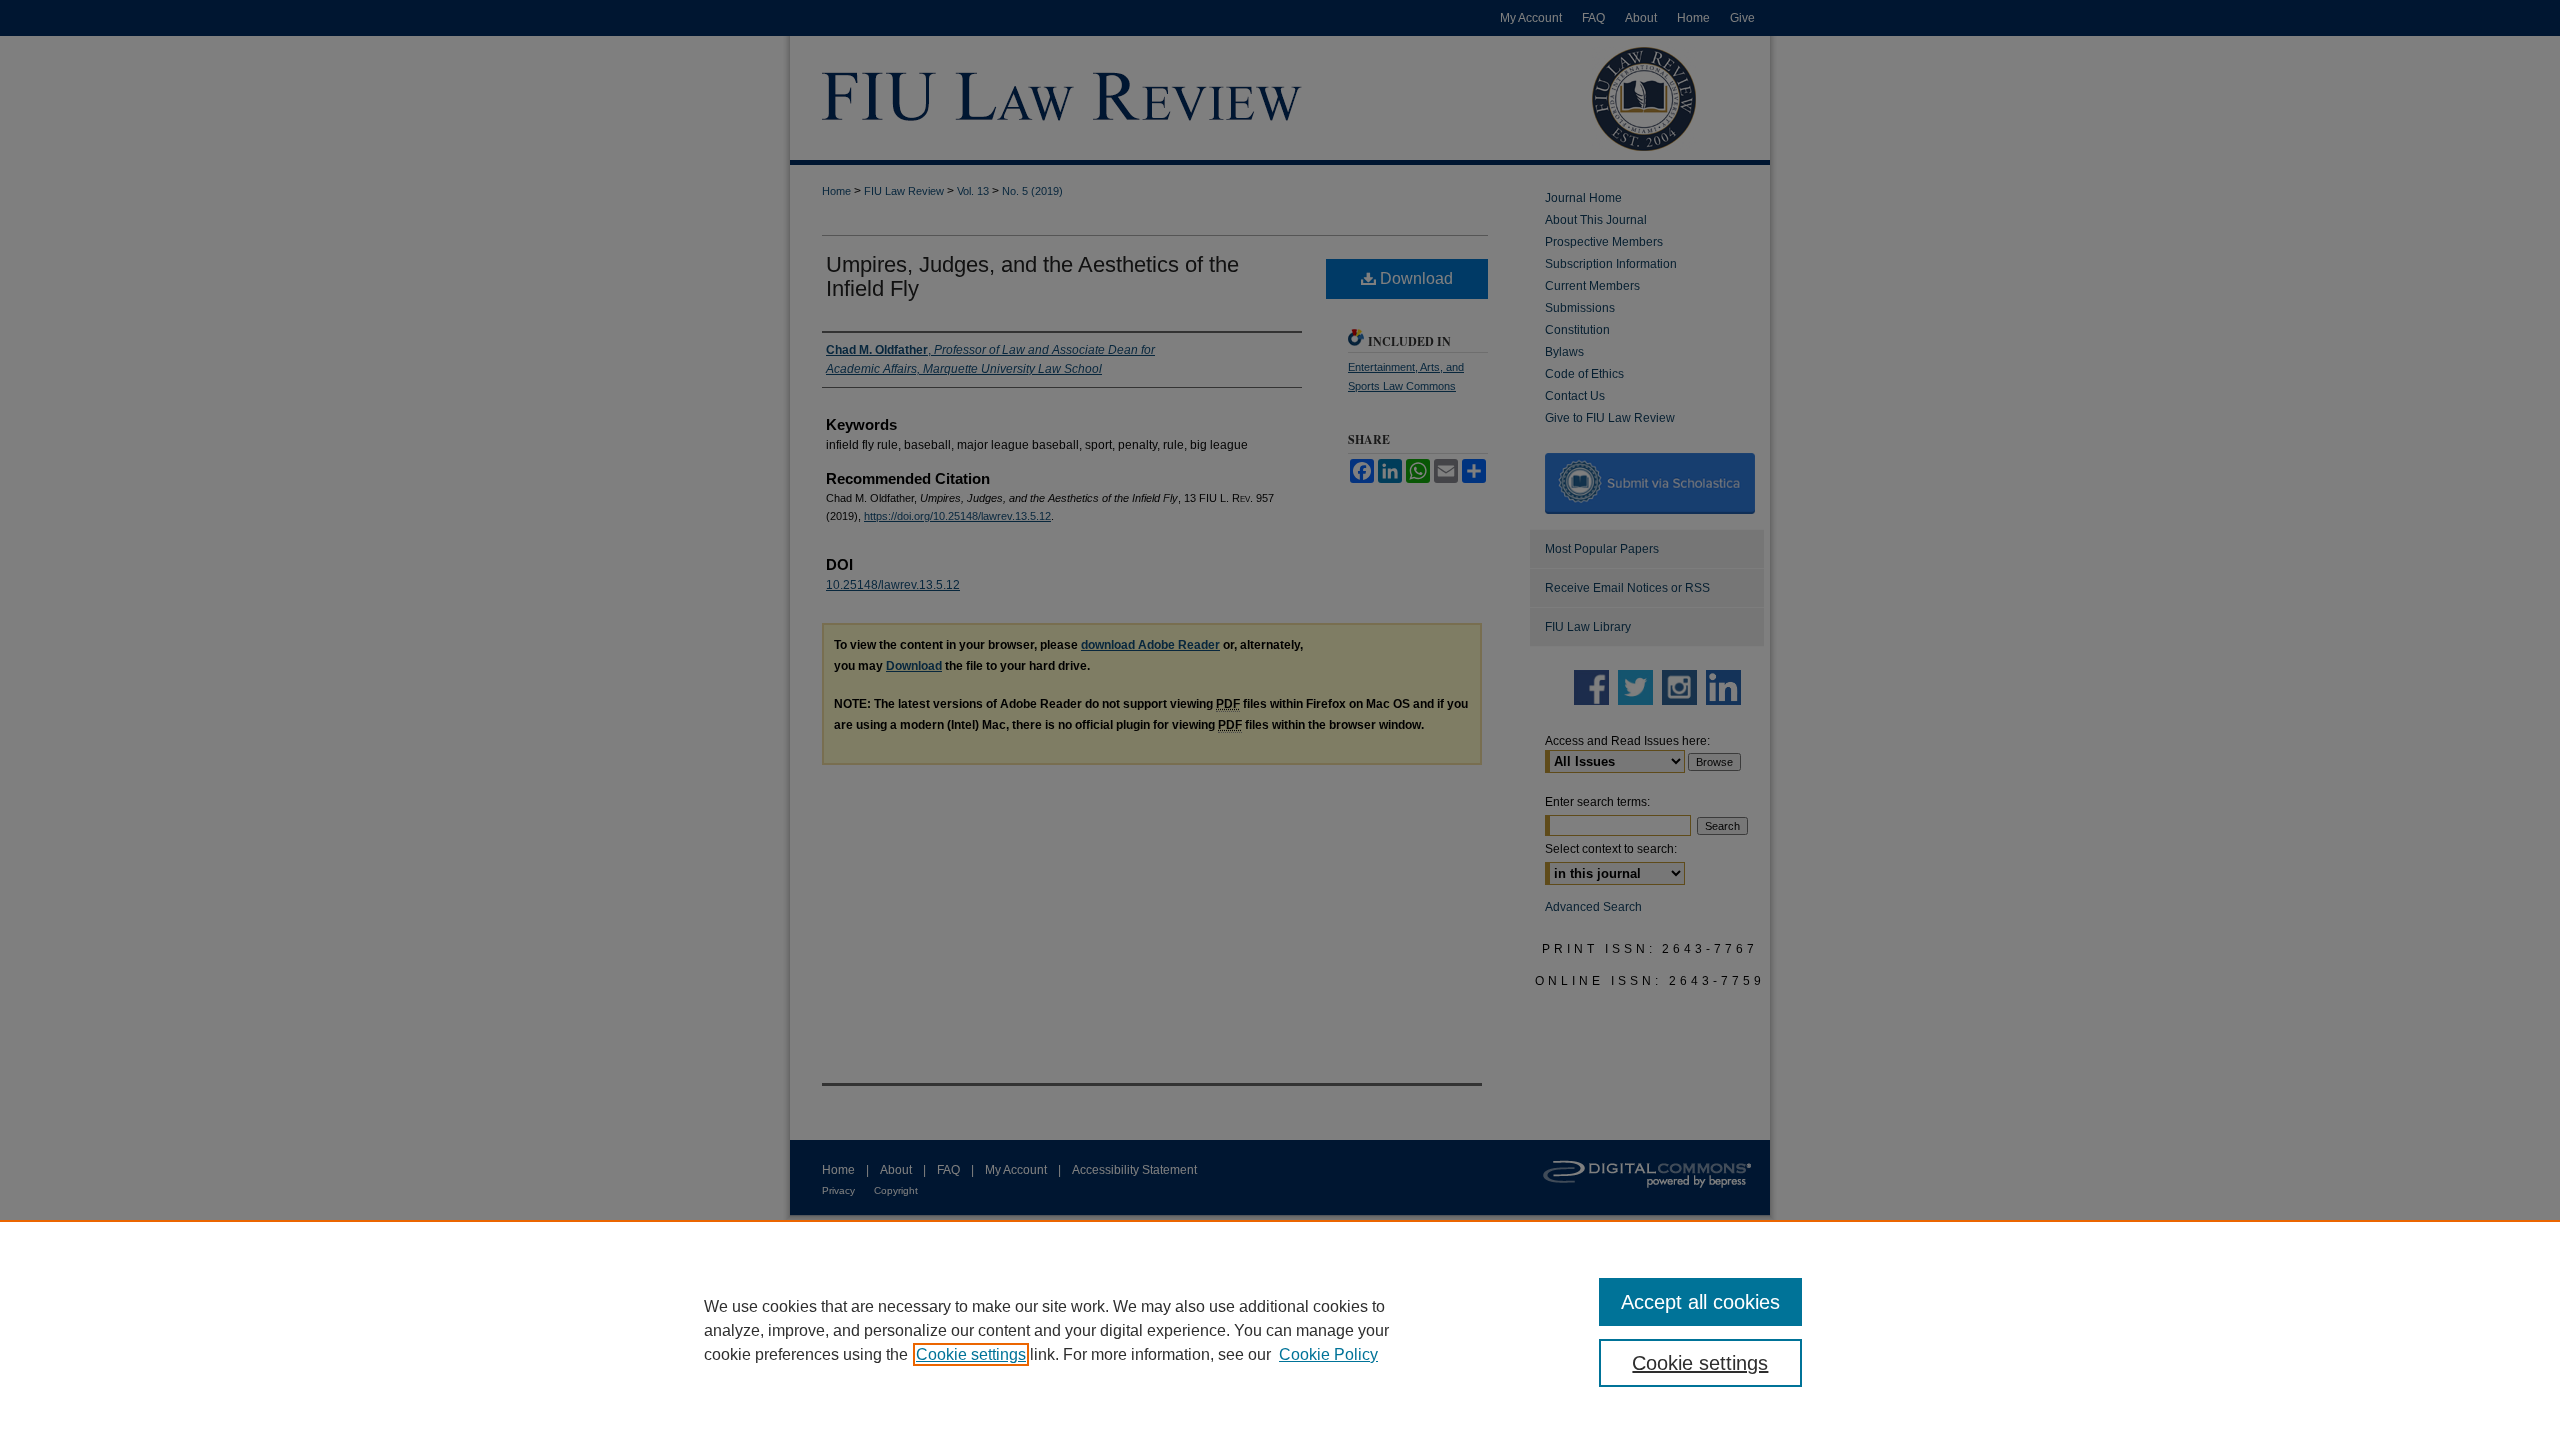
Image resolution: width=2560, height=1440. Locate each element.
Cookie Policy (1328, 1354)
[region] (1280, 1330)
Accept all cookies (1700, 1302)
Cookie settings (971, 1354)
